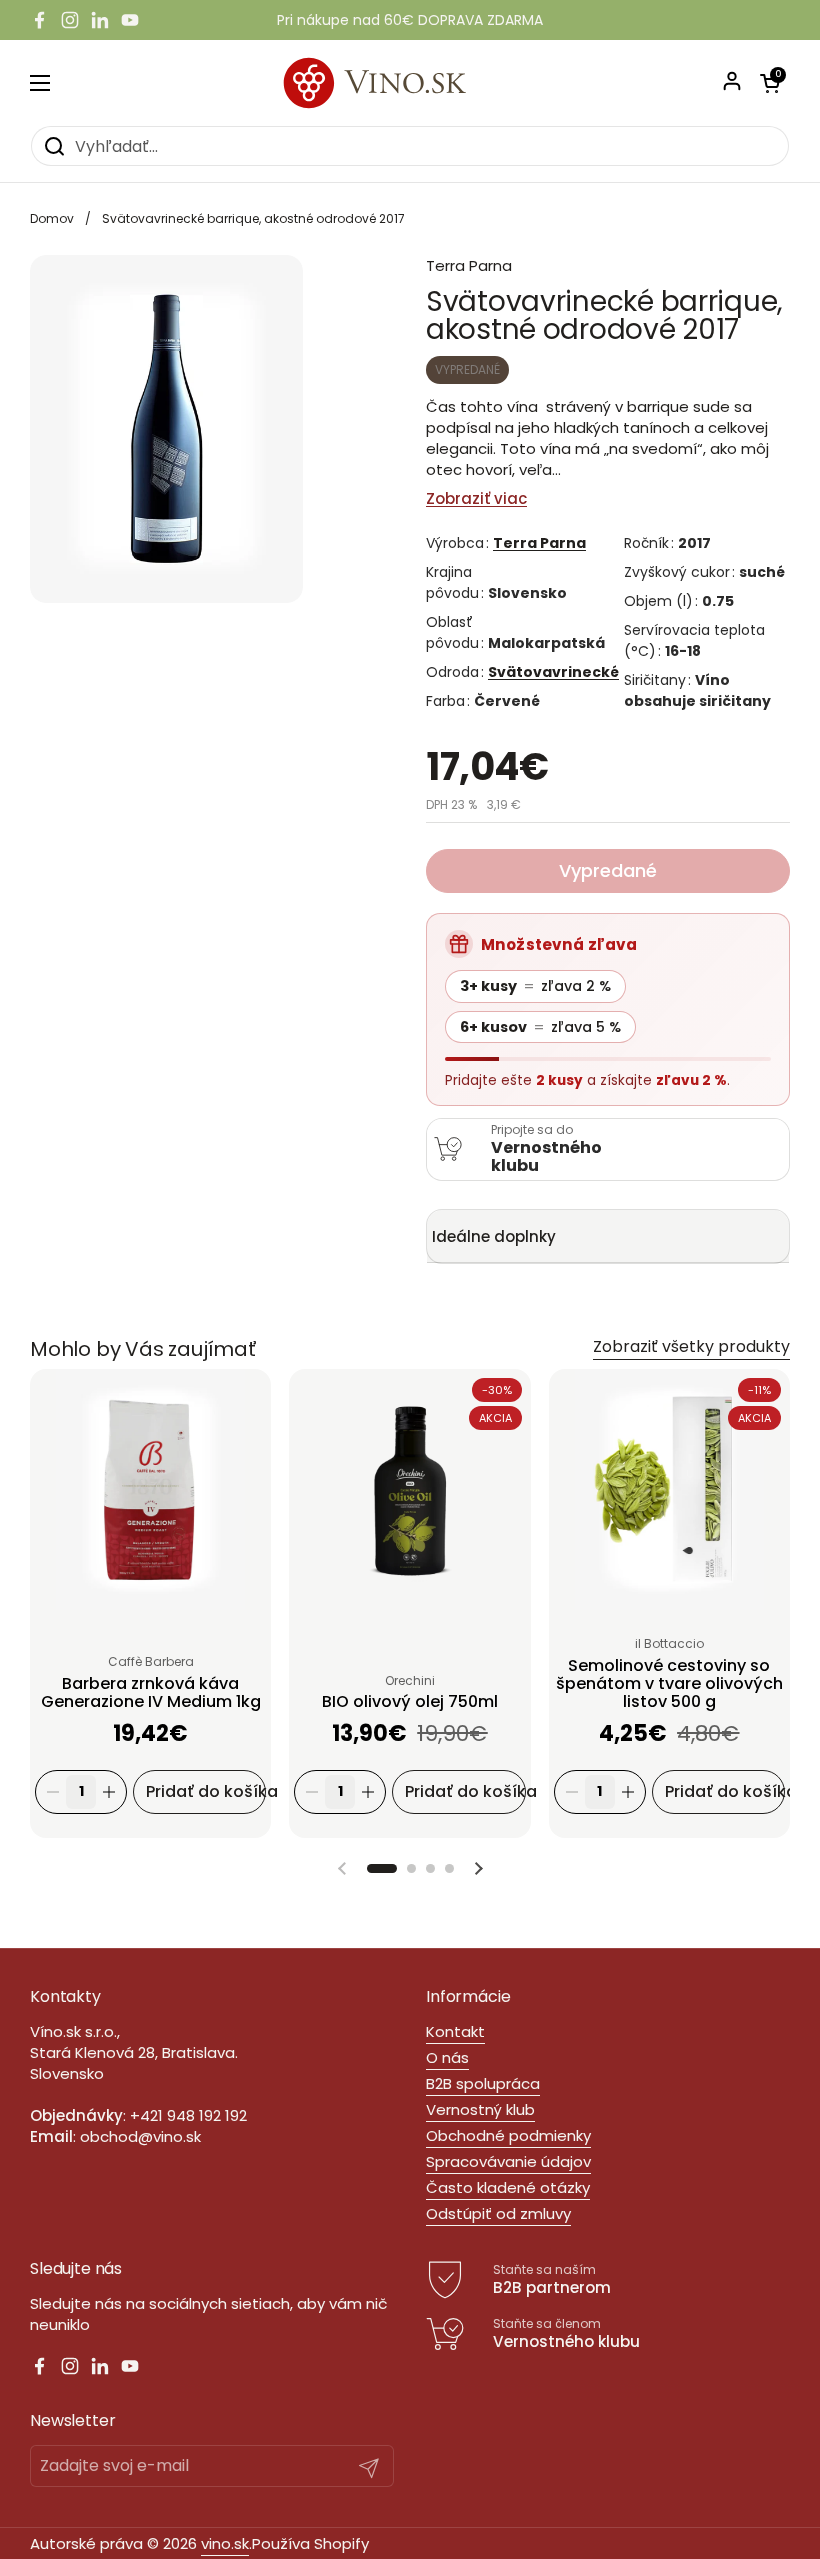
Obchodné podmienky (508, 2135)
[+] (109, 1792)
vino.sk (225, 2543)
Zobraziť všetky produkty (691, 1346)
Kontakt (455, 2031)
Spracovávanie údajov (508, 2161)
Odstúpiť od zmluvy (498, 2213)
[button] (382, 1868)
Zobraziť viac (476, 498)
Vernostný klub (480, 2109)
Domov (52, 218)
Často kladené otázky (508, 2187)
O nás (447, 2057)
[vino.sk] (410, 82)
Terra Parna (539, 543)
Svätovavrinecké (553, 672)
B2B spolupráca (483, 2083)
